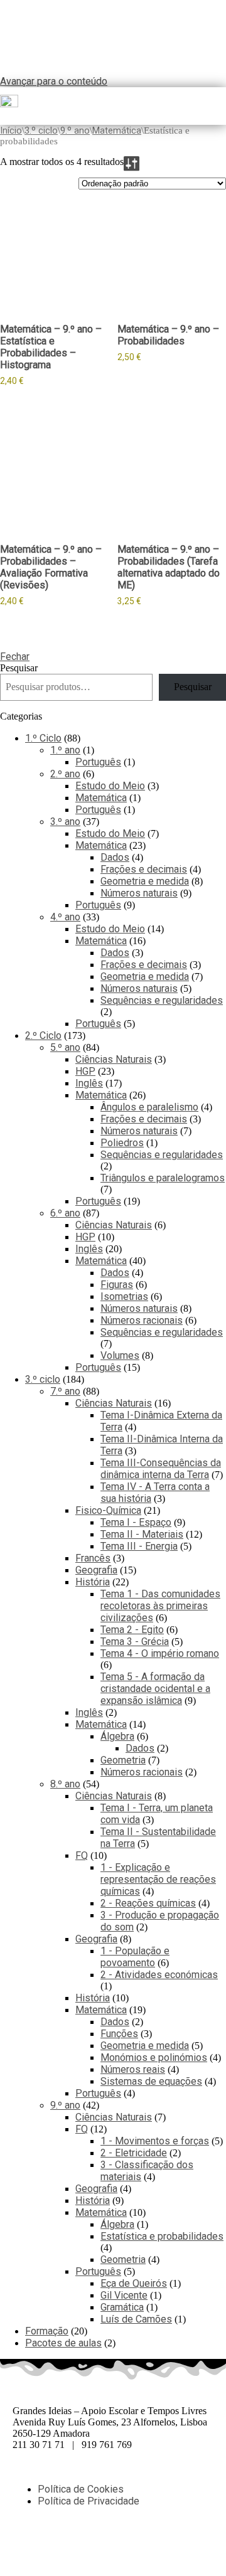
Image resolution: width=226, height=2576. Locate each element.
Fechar (15, 657)
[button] (221, 106)
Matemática (117, 130)
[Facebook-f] (28, 2545)
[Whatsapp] (62, 2545)
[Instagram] (96, 2545)
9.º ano (75, 130)
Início (11, 130)
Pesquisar (19, 668)
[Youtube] (130, 2545)
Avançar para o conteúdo (54, 81)
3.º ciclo (41, 130)
